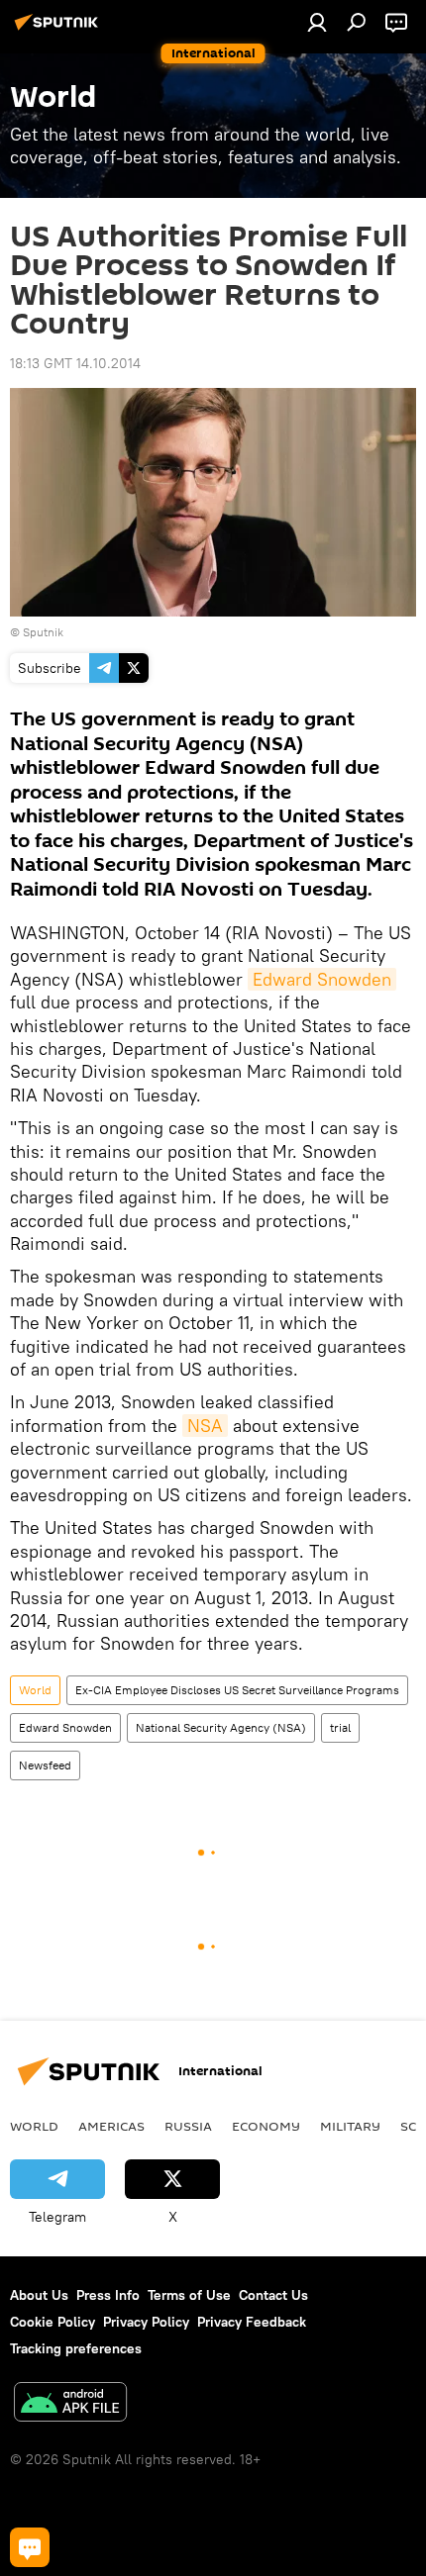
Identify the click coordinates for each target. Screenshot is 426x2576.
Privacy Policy (146, 2322)
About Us (39, 2295)
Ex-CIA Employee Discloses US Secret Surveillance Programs (237, 1690)
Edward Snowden (322, 979)
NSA (205, 1426)
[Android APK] (70, 2404)
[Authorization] (317, 22)
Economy (266, 2126)
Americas (111, 2126)
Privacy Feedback (252, 2322)
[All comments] (30, 2547)
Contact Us (273, 2295)
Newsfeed (45, 1765)
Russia (188, 2126)
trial (340, 1727)
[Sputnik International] (59, 30)
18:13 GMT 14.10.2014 (75, 363)
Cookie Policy (53, 2322)
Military (350, 2126)
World (35, 1690)
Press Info (108, 2295)
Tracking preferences (76, 2348)
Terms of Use (189, 2295)
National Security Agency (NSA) (221, 1727)
